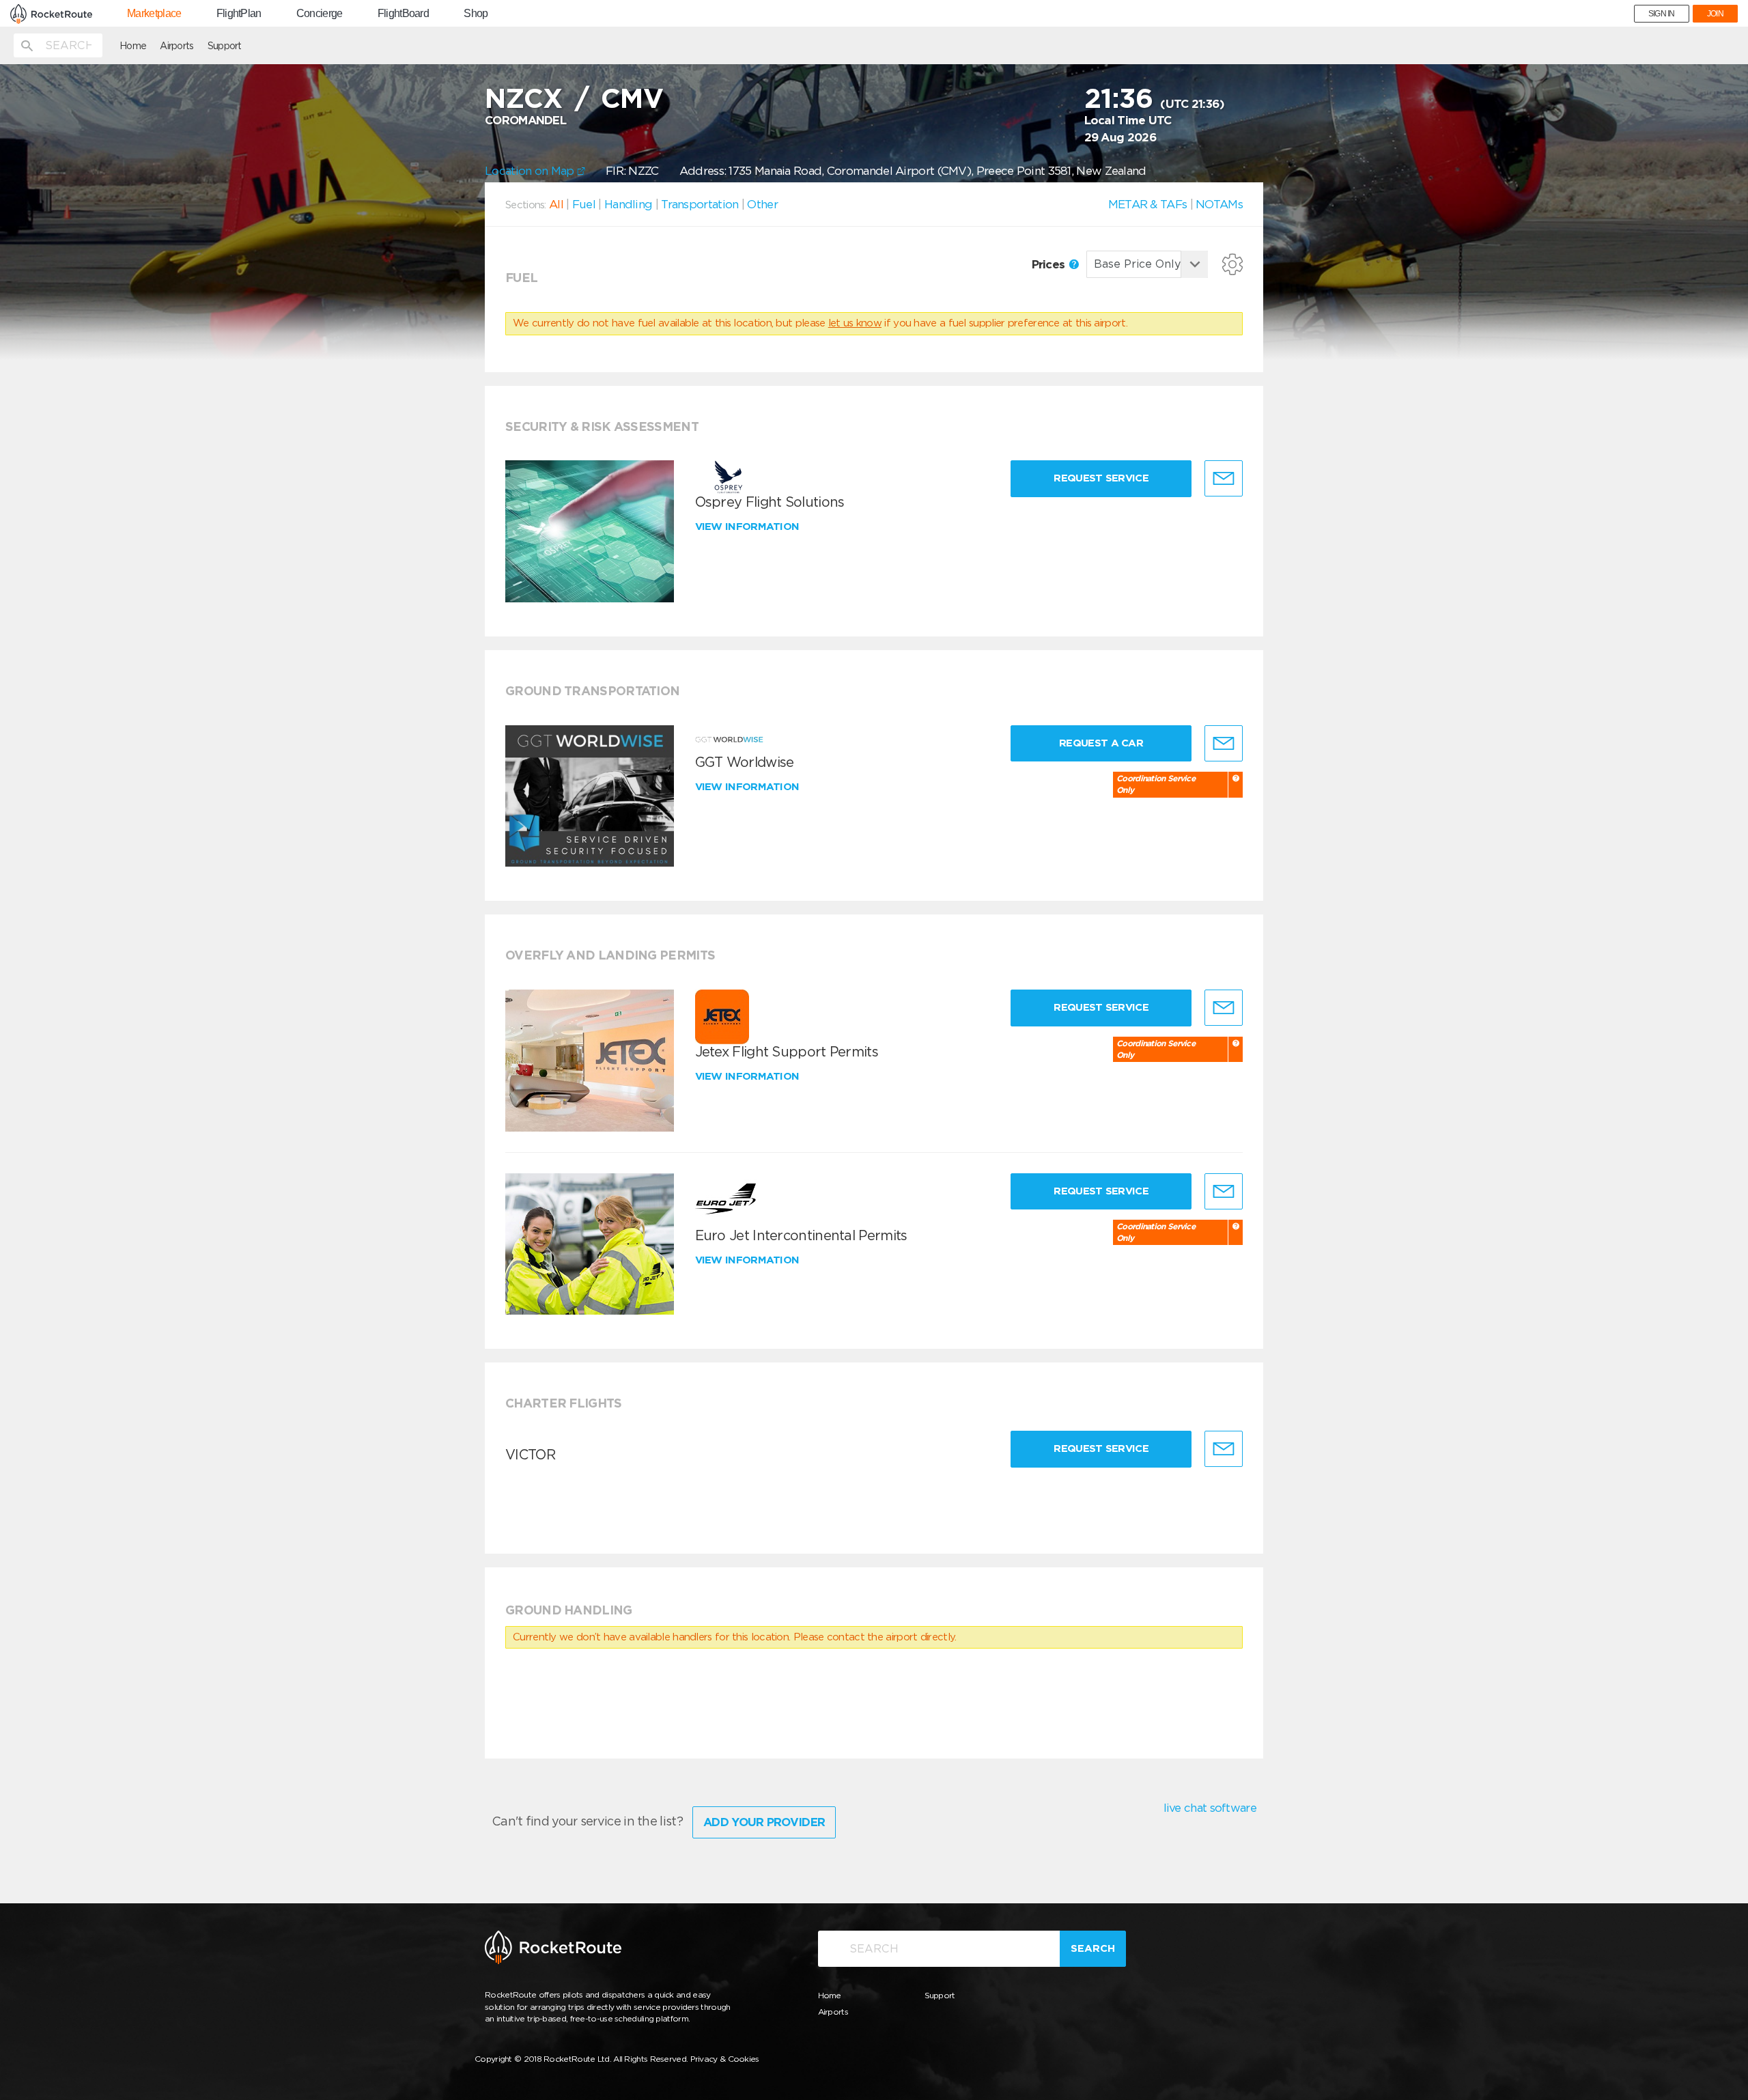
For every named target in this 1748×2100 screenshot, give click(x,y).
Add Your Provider (764, 1822)
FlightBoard (403, 14)
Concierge (320, 14)
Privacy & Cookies (725, 2059)
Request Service (1101, 478)
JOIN (1715, 14)
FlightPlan (239, 14)
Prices (1050, 264)
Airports (177, 46)
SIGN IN (1662, 14)
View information (749, 527)
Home (133, 46)
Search (1093, 1948)
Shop (476, 14)
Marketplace (154, 14)
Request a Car (1101, 743)
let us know (855, 323)
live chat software (1210, 1808)
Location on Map (531, 171)
